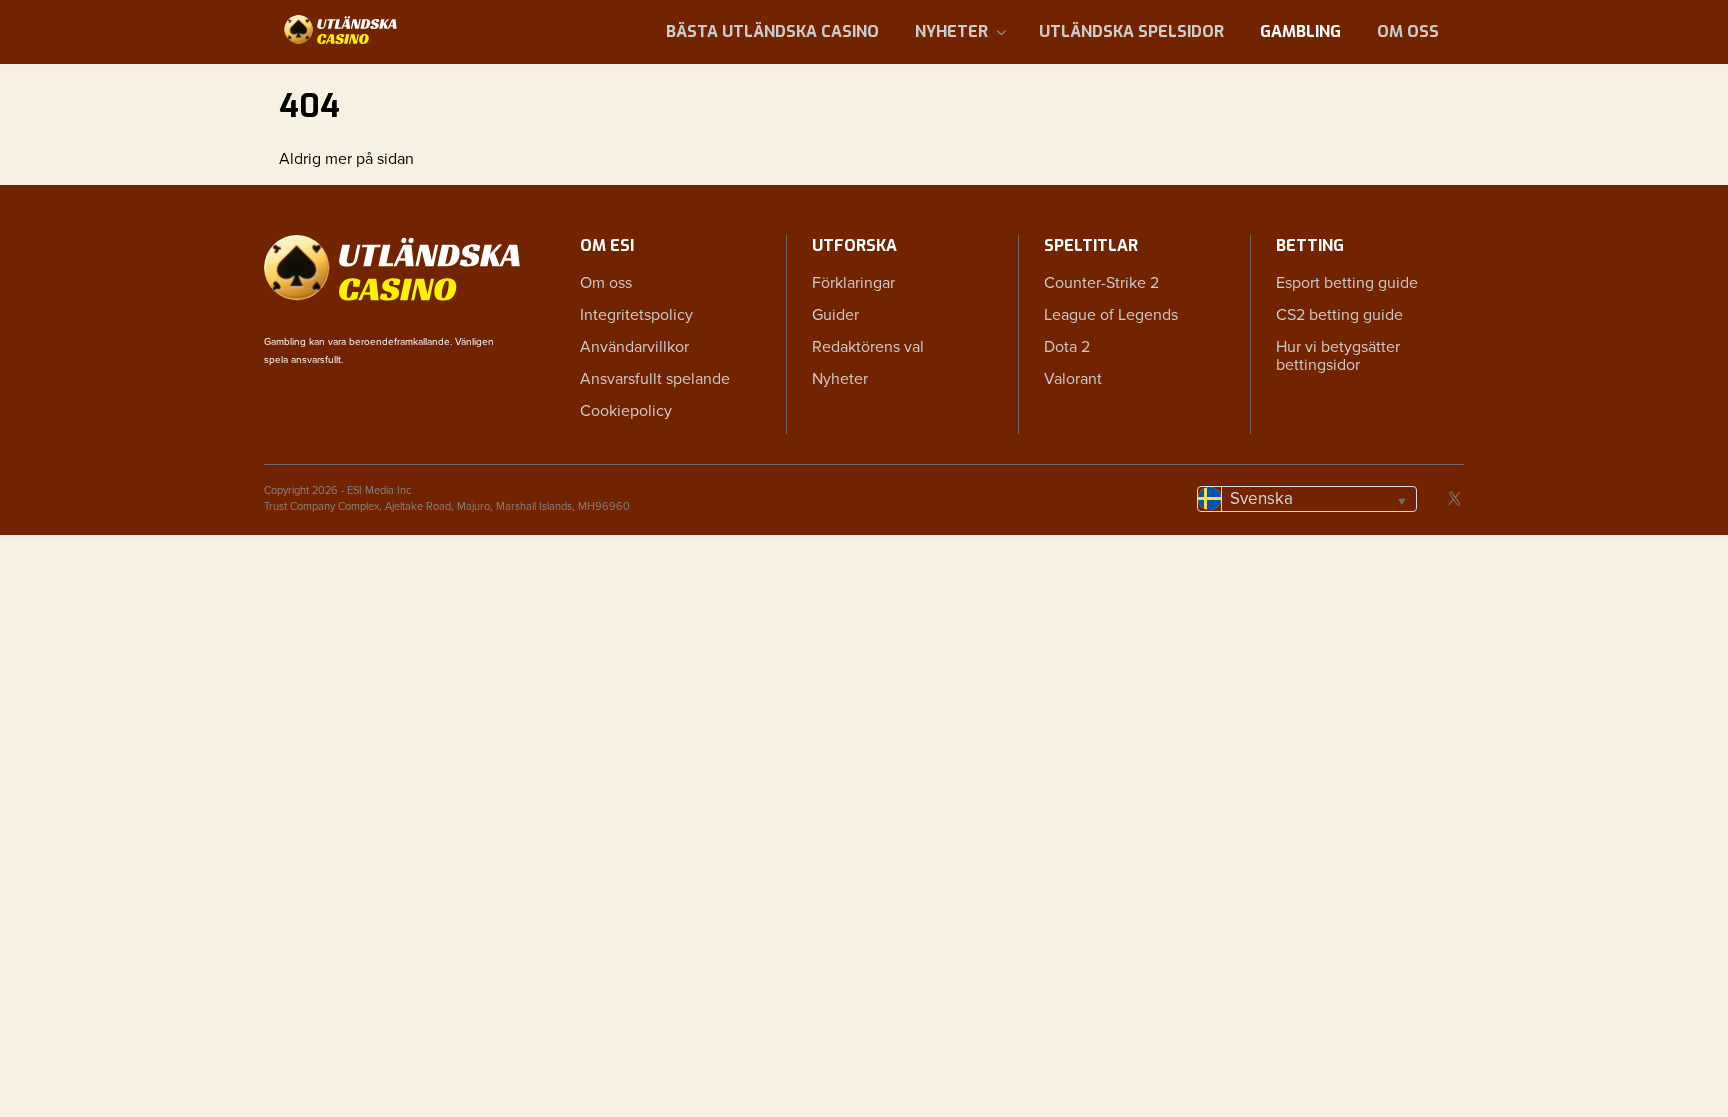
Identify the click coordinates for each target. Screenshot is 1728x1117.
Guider (835, 315)
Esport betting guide (1347, 283)
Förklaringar (853, 283)
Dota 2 (1067, 347)
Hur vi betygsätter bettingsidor (1338, 356)
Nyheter (951, 31)
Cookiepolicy (626, 411)
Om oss (1408, 31)
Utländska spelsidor (1131, 31)
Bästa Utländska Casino (772, 31)
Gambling (1300, 31)
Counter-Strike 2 (1101, 283)
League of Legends (1111, 315)
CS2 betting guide (1339, 315)
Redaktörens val (868, 347)
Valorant (1073, 379)
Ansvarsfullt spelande (655, 379)
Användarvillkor (634, 347)
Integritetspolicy (636, 315)
